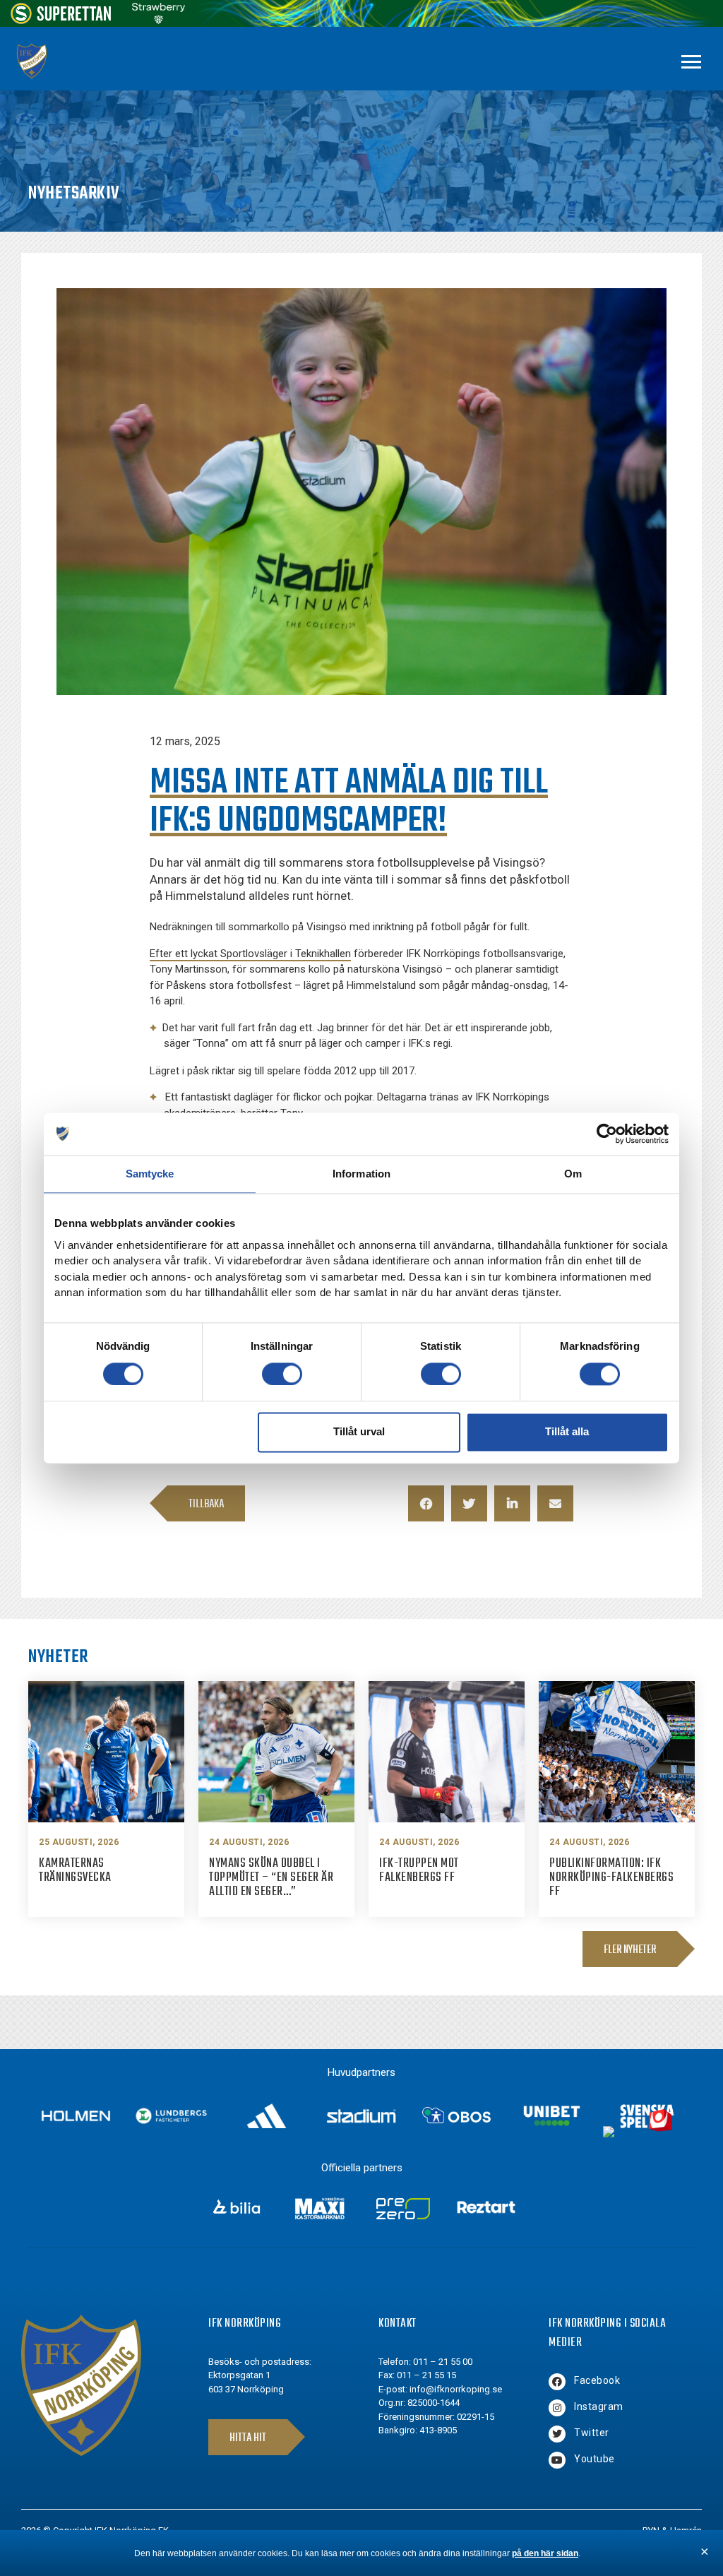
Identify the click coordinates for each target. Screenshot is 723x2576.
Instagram (599, 2406)
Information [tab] (361, 1174)
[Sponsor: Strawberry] (159, 20)
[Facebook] (557, 2382)
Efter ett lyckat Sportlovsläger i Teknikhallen (250, 954)
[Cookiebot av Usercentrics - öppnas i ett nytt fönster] (607, 1134)
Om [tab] (573, 1174)
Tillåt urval (359, 1432)
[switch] (282, 1374)
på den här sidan (545, 2553)
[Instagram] (557, 2408)
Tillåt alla (567, 1432)
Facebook (597, 2380)
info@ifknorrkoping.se (456, 2389)
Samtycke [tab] (150, 1174)
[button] (426, 1503)
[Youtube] (557, 2460)
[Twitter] (557, 2434)
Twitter (592, 2433)
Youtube (594, 2459)
